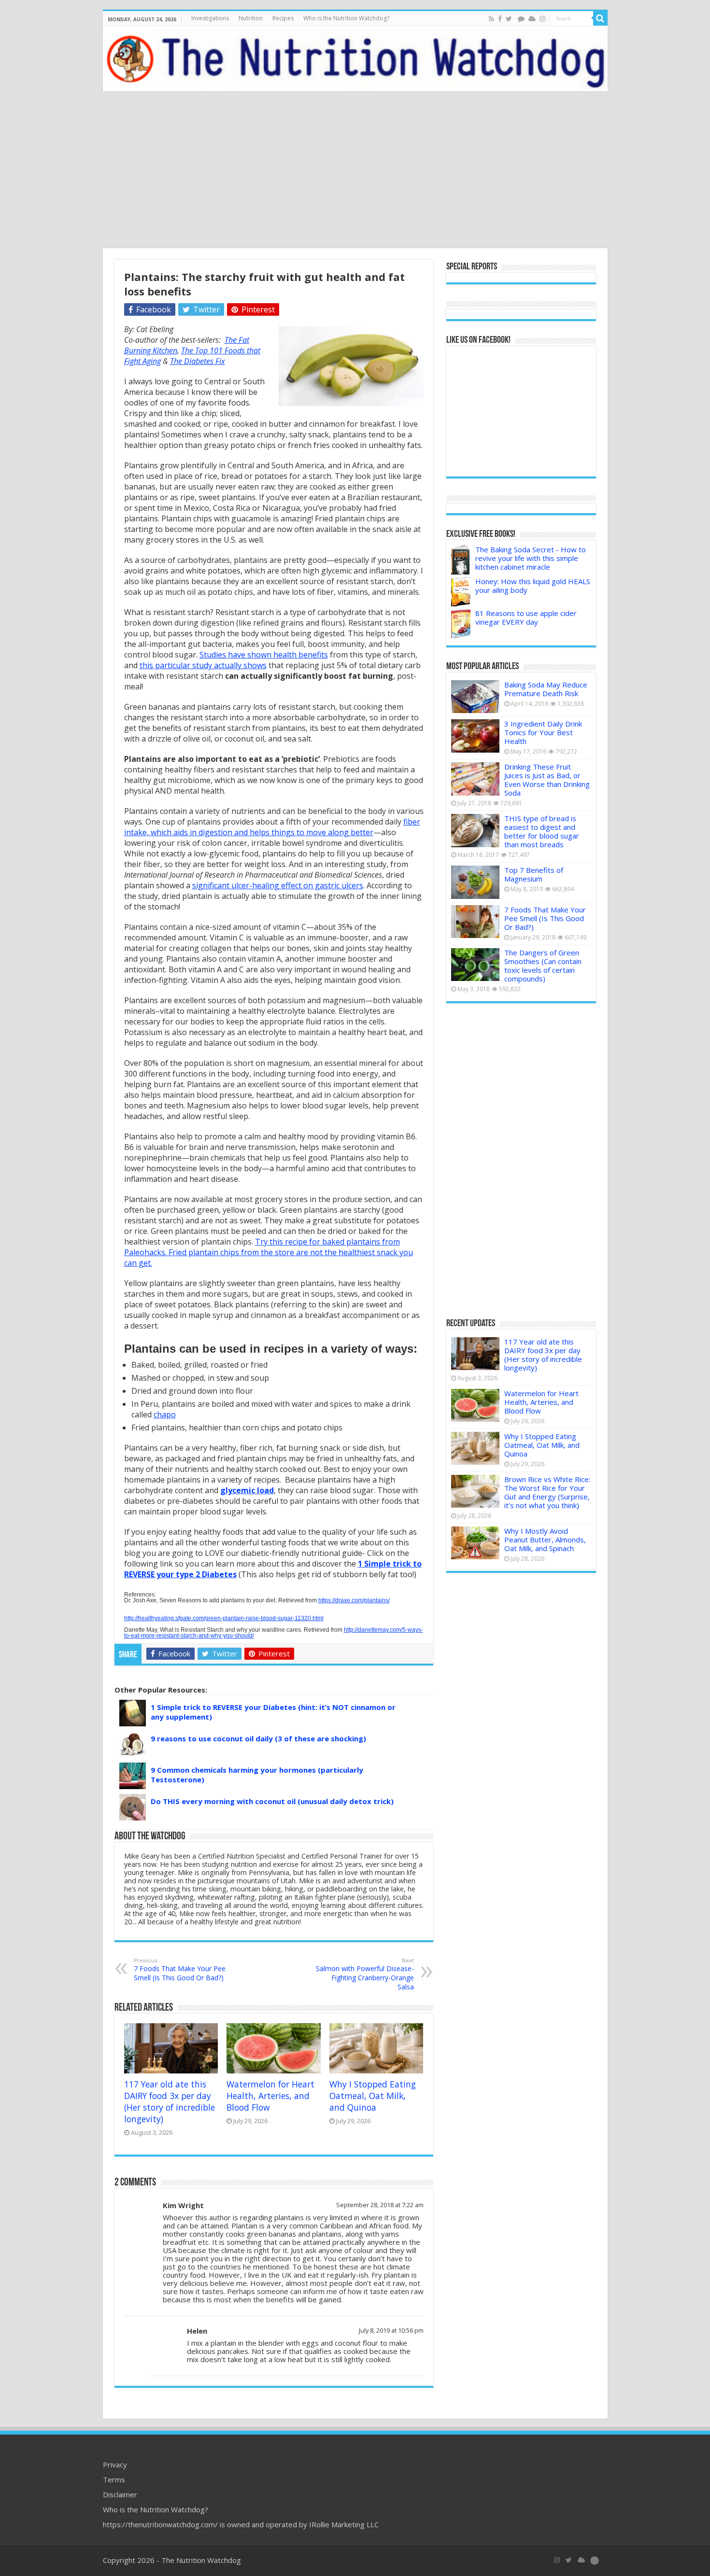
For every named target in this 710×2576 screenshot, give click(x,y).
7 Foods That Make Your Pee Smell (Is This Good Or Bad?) (180, 1969)
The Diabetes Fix (198, 361)
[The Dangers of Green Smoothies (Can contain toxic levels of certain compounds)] (475, 965)
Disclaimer (120, 2494)
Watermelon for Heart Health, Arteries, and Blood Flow (270, 2096)
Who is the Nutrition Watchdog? (346, 18)
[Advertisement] (355, 171)
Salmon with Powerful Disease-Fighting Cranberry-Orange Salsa (365, 1974)
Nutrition (251, 18)
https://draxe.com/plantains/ (354, 1600)
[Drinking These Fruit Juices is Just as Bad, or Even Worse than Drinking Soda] (475, 779)
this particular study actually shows (203, 665)
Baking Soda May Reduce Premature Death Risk (546, 689)
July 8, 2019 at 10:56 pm (391, 2330)
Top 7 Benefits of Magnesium (534, 874)
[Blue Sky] (532, 19)
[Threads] (521, 19)
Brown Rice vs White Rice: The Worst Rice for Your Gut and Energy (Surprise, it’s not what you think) (547, 1492)
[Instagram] (542, 19)
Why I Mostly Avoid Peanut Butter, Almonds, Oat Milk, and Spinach (545, 1540)
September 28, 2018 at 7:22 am (380, 2205)
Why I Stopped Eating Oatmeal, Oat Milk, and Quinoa (373, 2096)
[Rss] (491, 19)
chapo (165, 1414)
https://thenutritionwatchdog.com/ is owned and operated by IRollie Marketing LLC (241, 2524)
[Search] (600, 18)
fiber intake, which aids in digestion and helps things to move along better (272, 827)
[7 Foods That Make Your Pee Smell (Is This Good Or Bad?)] (475, 922)
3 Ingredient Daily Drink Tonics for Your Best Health (543, 732)
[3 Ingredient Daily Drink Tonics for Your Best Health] (475, 736)
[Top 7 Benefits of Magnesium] (475, 882)
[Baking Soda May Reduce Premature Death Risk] (475, 697)
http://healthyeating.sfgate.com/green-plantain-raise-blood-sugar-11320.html (224, 1618)
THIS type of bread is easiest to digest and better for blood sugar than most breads (542, 831)
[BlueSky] (581, 2560)
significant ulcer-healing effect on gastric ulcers (278, 885)
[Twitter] (509, 19)
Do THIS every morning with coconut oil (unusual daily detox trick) (272, 1801)
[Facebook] (500, 19)
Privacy (115, 2464)
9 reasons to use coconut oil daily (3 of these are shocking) (258, 1738)
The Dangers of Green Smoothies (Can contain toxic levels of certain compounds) (543, 966)
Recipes (283, 18)
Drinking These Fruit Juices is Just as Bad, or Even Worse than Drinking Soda (547, 780)
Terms (114, 2479)
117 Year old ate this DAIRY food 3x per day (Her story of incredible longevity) (170, 2101)
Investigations (210, 18)
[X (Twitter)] (569, 2560)
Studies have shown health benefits (264, 655)
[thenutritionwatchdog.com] (355, 59)
